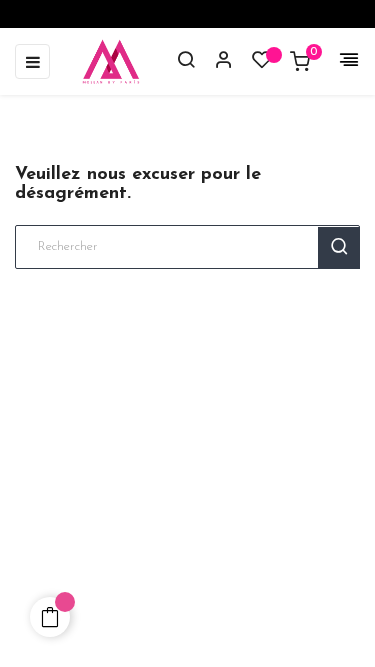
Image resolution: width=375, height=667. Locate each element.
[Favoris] (262, 64)
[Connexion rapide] (215, 62)
